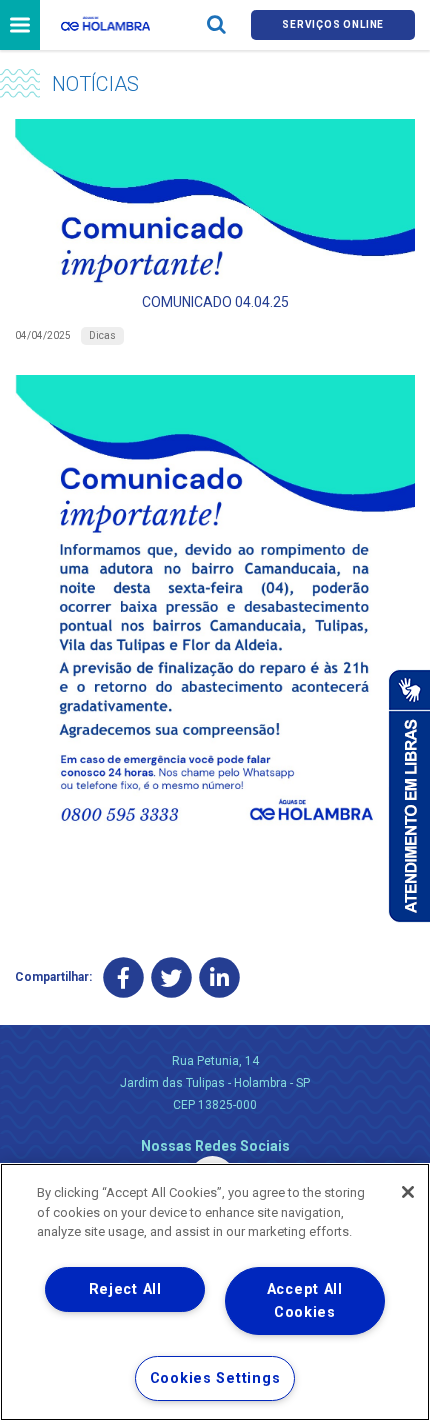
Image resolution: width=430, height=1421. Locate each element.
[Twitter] (171, 977)
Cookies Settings (215, 1378)
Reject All (125, 1289)
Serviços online (333, 24)
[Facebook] (123, 977)
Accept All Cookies (305, 1301)
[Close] (408, 1192)
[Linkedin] (219, 977)
